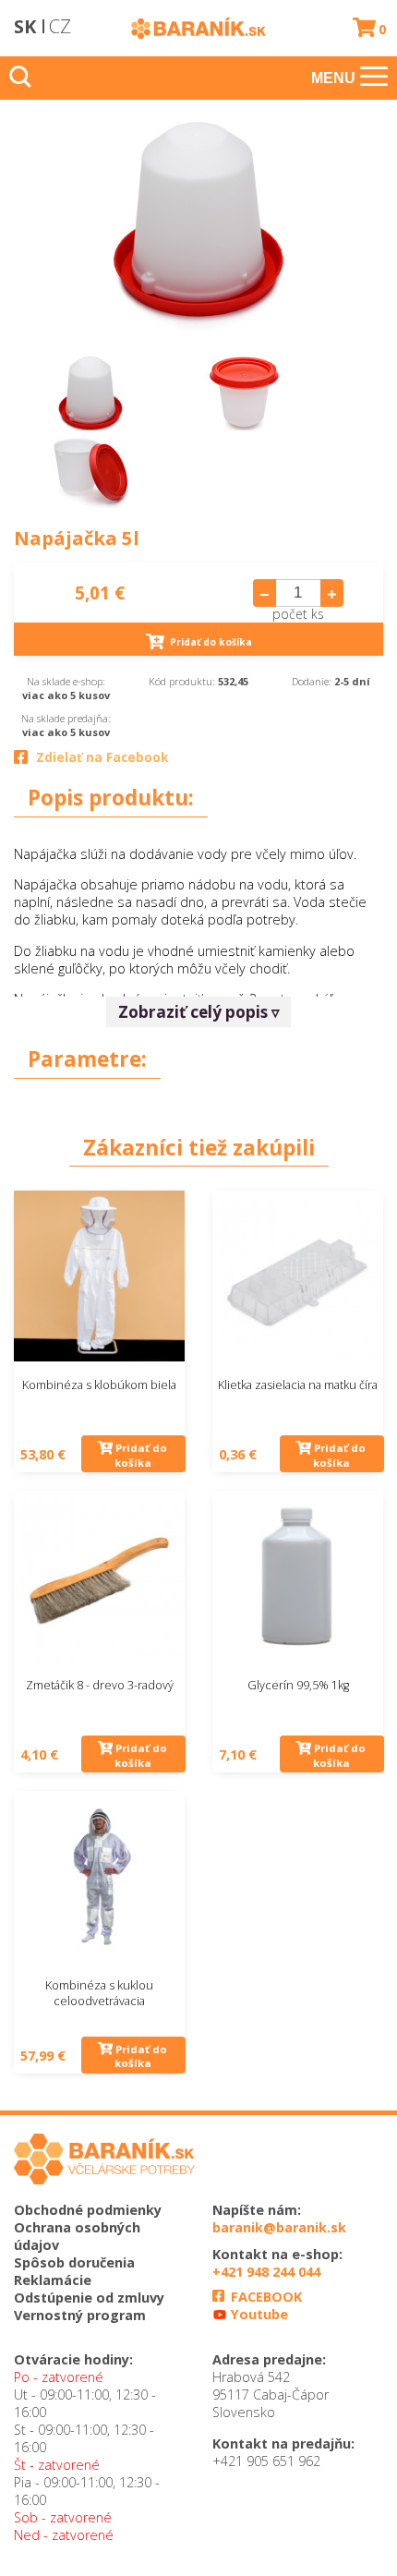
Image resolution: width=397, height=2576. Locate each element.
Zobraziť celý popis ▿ (199, 1012)
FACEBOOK (265, 2297)
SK (25, 26)
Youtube (258, 2314)
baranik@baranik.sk (279, 2227)
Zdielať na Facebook (102, 757)
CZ (60, 26)
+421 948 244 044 (266, 2272)
